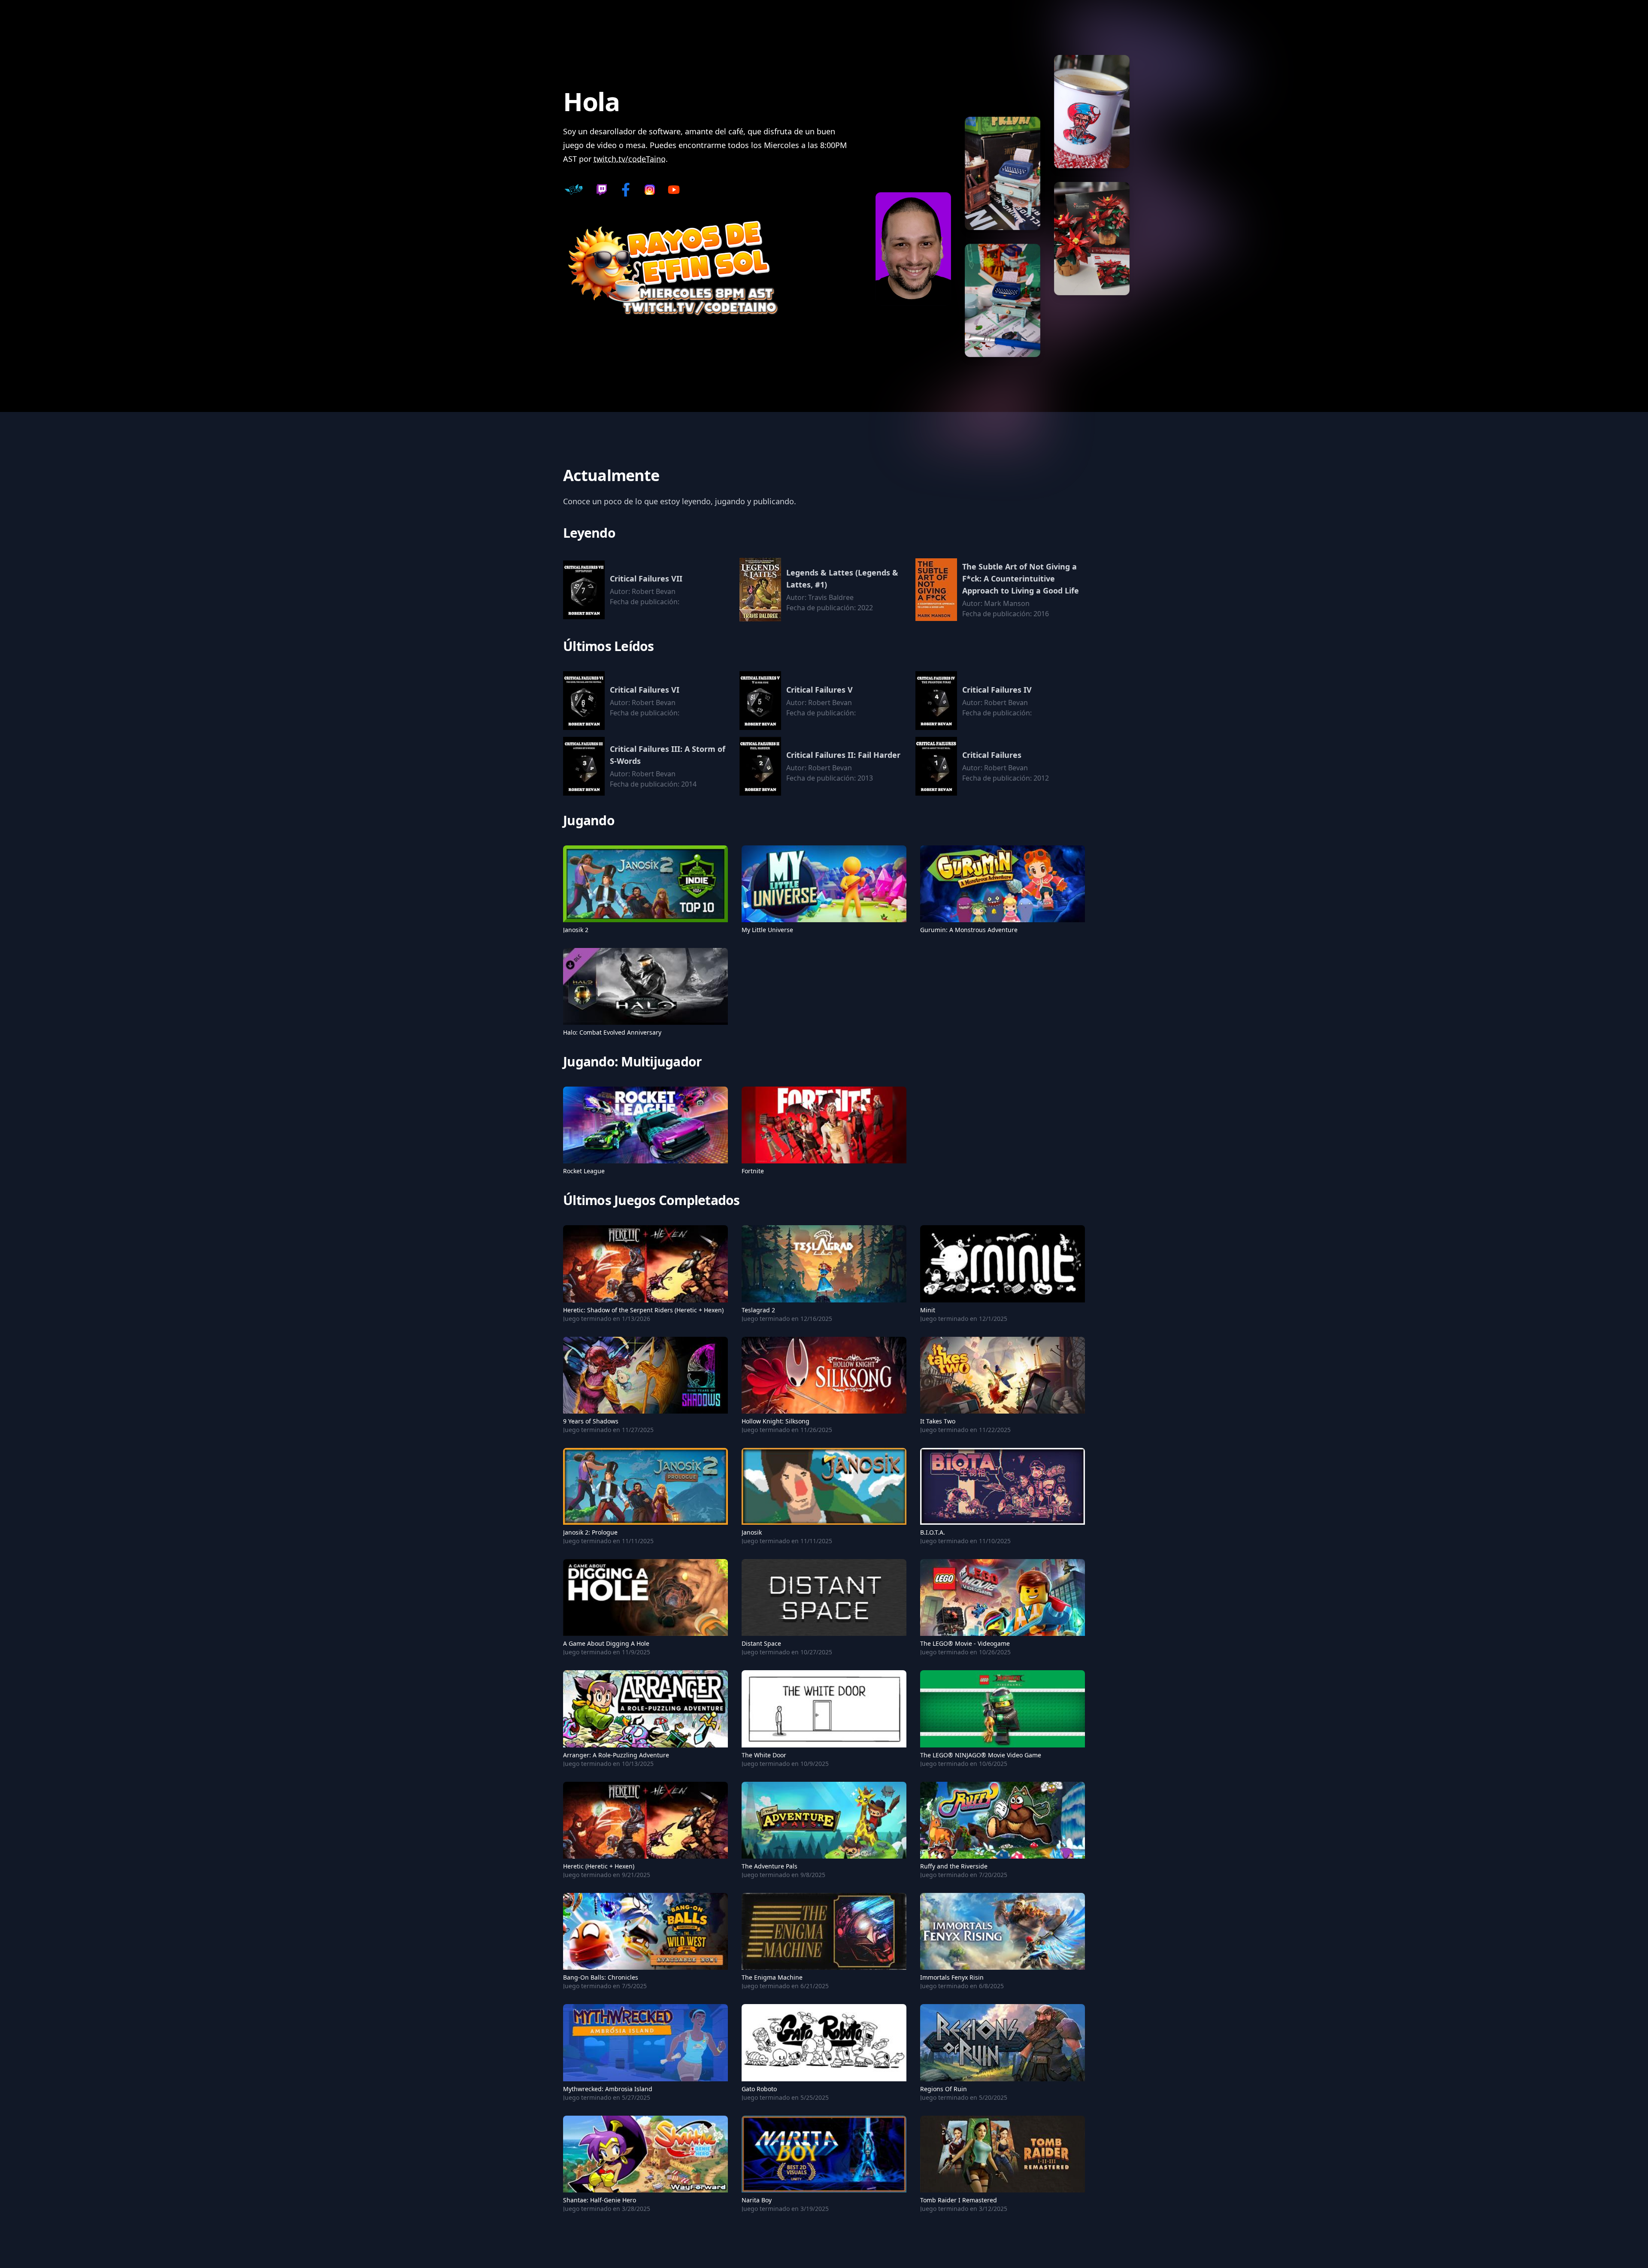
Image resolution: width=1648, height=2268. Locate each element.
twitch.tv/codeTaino (630, 159)
